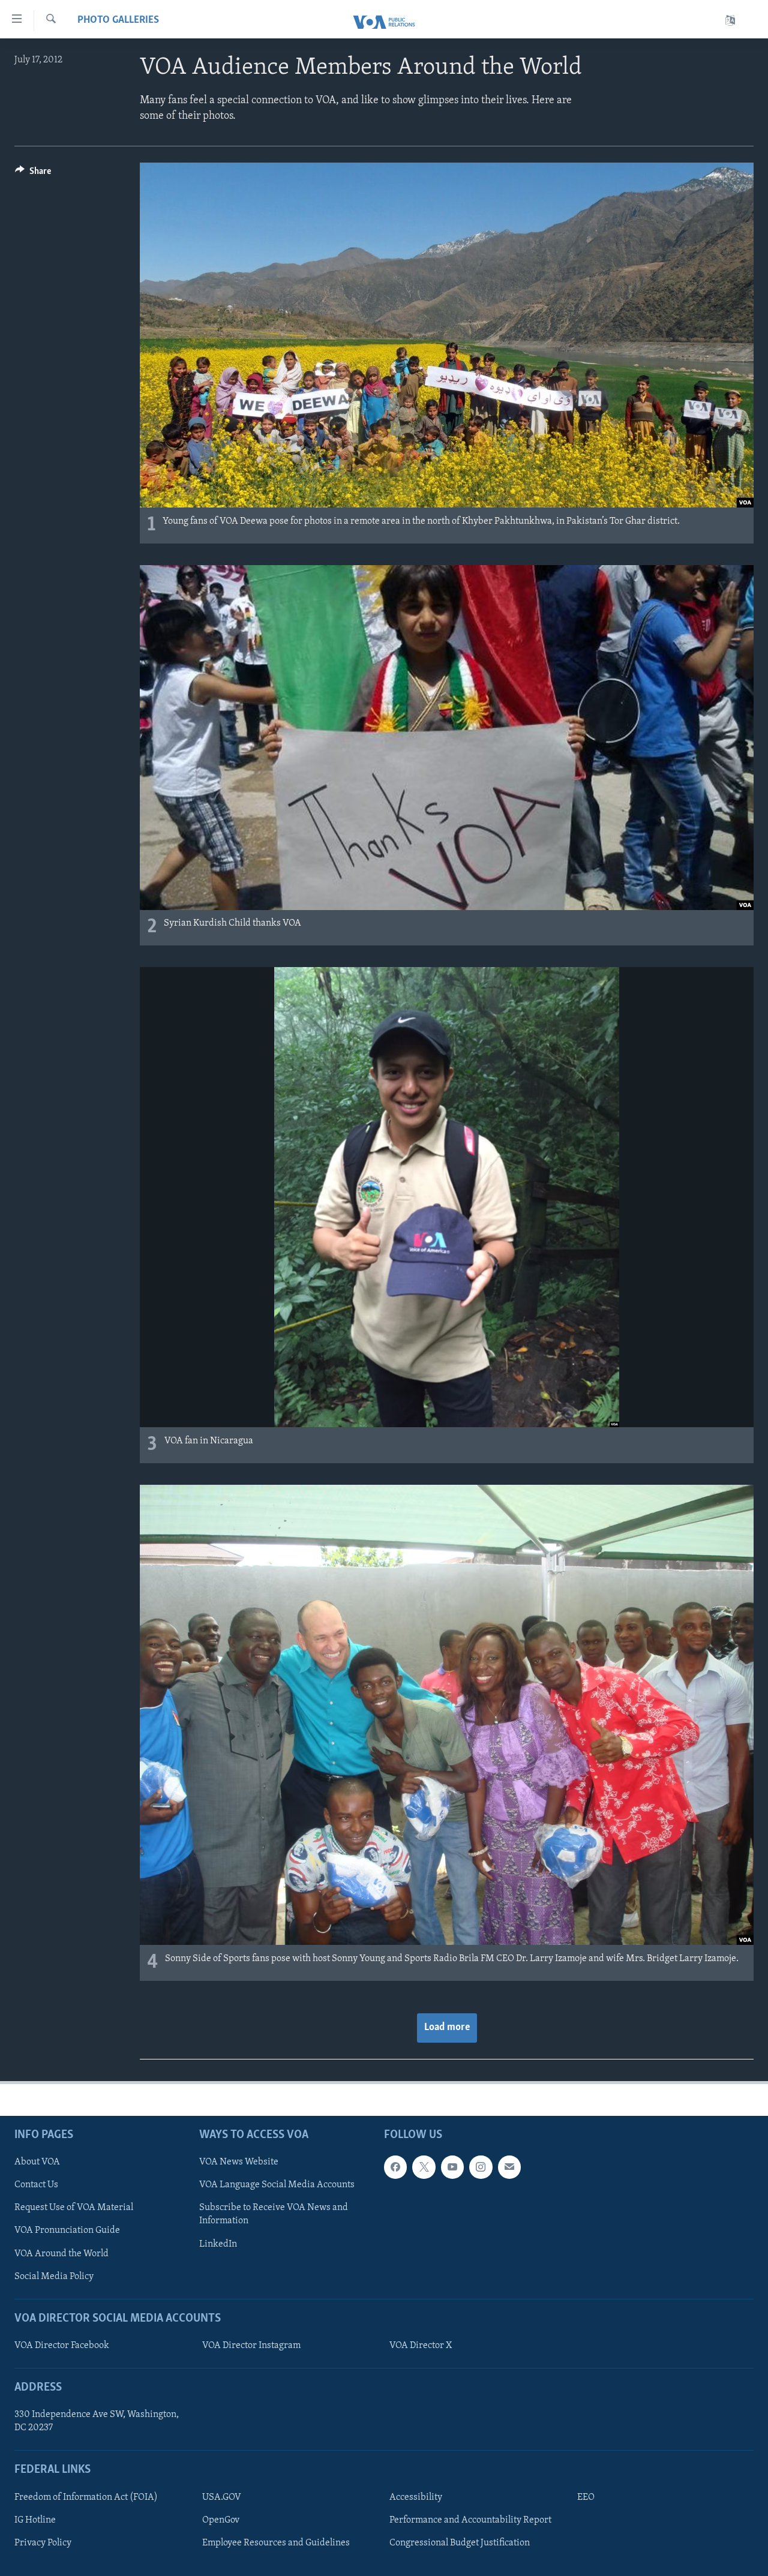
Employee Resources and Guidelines (276, 2543)
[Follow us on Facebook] (395, 2167)
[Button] (33, 174)
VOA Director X (421, 2346)
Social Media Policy (54, 2277)
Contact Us (36, 2185)
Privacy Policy (43, 2543)
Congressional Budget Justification (460, 2543)
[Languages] (730, 21)
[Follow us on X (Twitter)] (424, 2167)
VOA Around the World (61, 2254)
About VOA (37, 2163)
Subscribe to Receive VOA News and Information (274, 2215)
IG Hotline (35, 2520)
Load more (447, 2028)
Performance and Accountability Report (470, 2520)
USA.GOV (222, 2497)
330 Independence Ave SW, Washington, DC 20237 (97, 2422)
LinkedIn (218, 2244)
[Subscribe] (509, 2167)
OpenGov (221, 2520)
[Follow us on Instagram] (481, 2167)
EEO (586, 2497)
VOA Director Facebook (62, 2346)
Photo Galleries (118, 20)
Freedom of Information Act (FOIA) (86, 2497)
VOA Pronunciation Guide (67, 2231)
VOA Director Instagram (251, 2346)
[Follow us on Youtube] (452, 2167)
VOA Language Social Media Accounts (277, 2185)
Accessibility (416, 2497)
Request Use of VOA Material (74, 2208)
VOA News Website (239, 2163)
